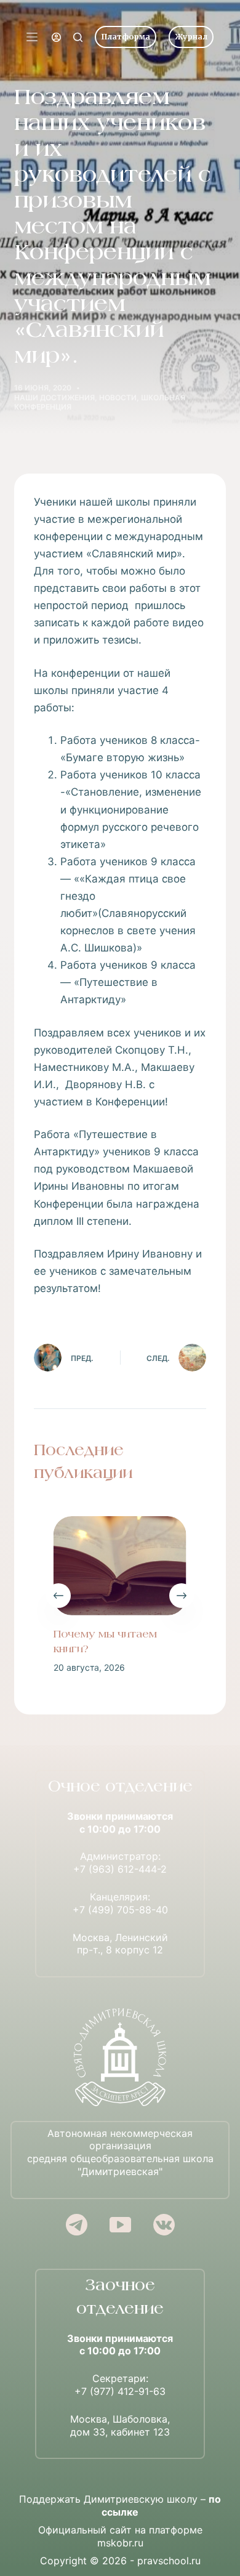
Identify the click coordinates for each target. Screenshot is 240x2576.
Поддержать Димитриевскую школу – (120, 2505)
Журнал (191, 37)
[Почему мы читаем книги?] (120, 1566)
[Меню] (32, 37)
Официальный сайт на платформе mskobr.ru (120, 2536)
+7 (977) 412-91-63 (120, 2391)
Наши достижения (54, 398)
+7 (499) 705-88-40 (120, 1910)
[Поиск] (78, 37)
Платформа (126, 37)
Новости (118, 398)
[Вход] (56, 37)
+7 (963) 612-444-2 (120, 1869)
